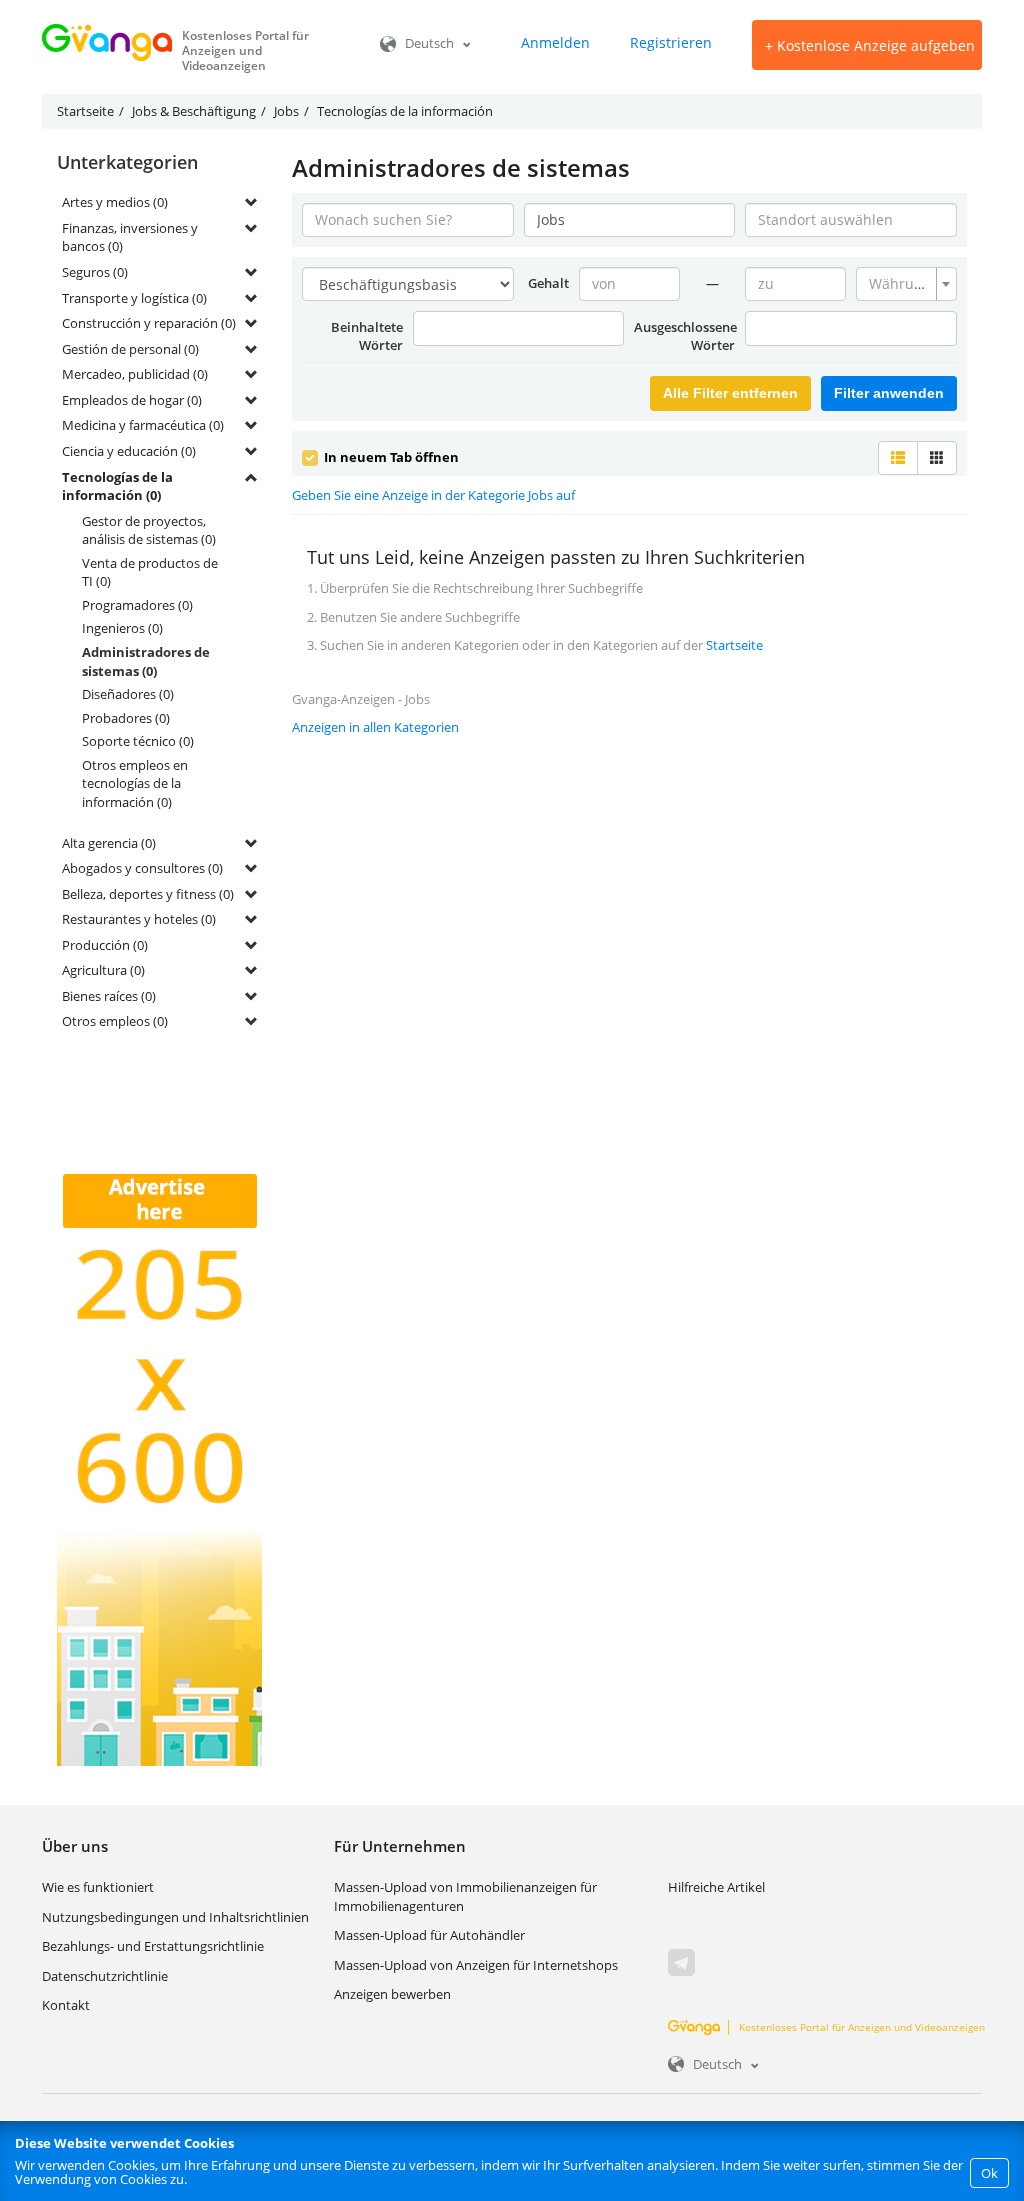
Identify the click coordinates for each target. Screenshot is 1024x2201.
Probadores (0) (126, 718)
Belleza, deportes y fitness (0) (148, 894)
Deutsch (429, 43)
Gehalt (548, 283)
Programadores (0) (137, 605)
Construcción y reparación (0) (149, 323)
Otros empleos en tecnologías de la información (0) (135, 783)
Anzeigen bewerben (392, 1994)
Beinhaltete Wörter (367, 336)
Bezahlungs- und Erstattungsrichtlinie (153, 1946)
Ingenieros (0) (122, 628)
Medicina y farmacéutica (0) (143, 425)
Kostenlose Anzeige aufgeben (870, 45)
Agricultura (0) (103, 970)
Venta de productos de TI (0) (150, 572)
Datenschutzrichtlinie (105, 1976)
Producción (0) (105, 945)
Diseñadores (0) (128, 694)
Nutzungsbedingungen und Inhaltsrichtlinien (175, 1917)
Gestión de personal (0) (130, 349)
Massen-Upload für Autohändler (429, 1935)
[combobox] (906, 284)
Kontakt (66, 2005)
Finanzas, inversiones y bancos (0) (130, 237)
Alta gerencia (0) (109, 843)
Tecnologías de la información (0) (117, 486)
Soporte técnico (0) (138, 741)
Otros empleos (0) (115, 1021)
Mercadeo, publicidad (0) (135, 374)
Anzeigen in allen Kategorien (375, 727)
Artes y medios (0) (115, 202)
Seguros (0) (95, 272)
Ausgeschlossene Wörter (685, 336)
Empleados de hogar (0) (132, 400)
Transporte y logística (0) (134, 298)
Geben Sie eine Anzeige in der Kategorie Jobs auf (433, 495)
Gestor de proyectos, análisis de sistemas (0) (149, 530)
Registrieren (671, 42)
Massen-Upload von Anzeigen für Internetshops (476, 1965)
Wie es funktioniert (98, 1887)
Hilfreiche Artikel (716, 1887)
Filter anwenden (889, 393)
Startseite (734, 645)
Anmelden (555, 42)
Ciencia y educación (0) (129, 451)
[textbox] (900, 284)
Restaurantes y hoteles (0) (139, 919)
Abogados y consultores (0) (142, 868)
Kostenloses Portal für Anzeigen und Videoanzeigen (862, 2027)
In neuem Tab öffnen (390, 457)
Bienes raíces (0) (109, 996)
